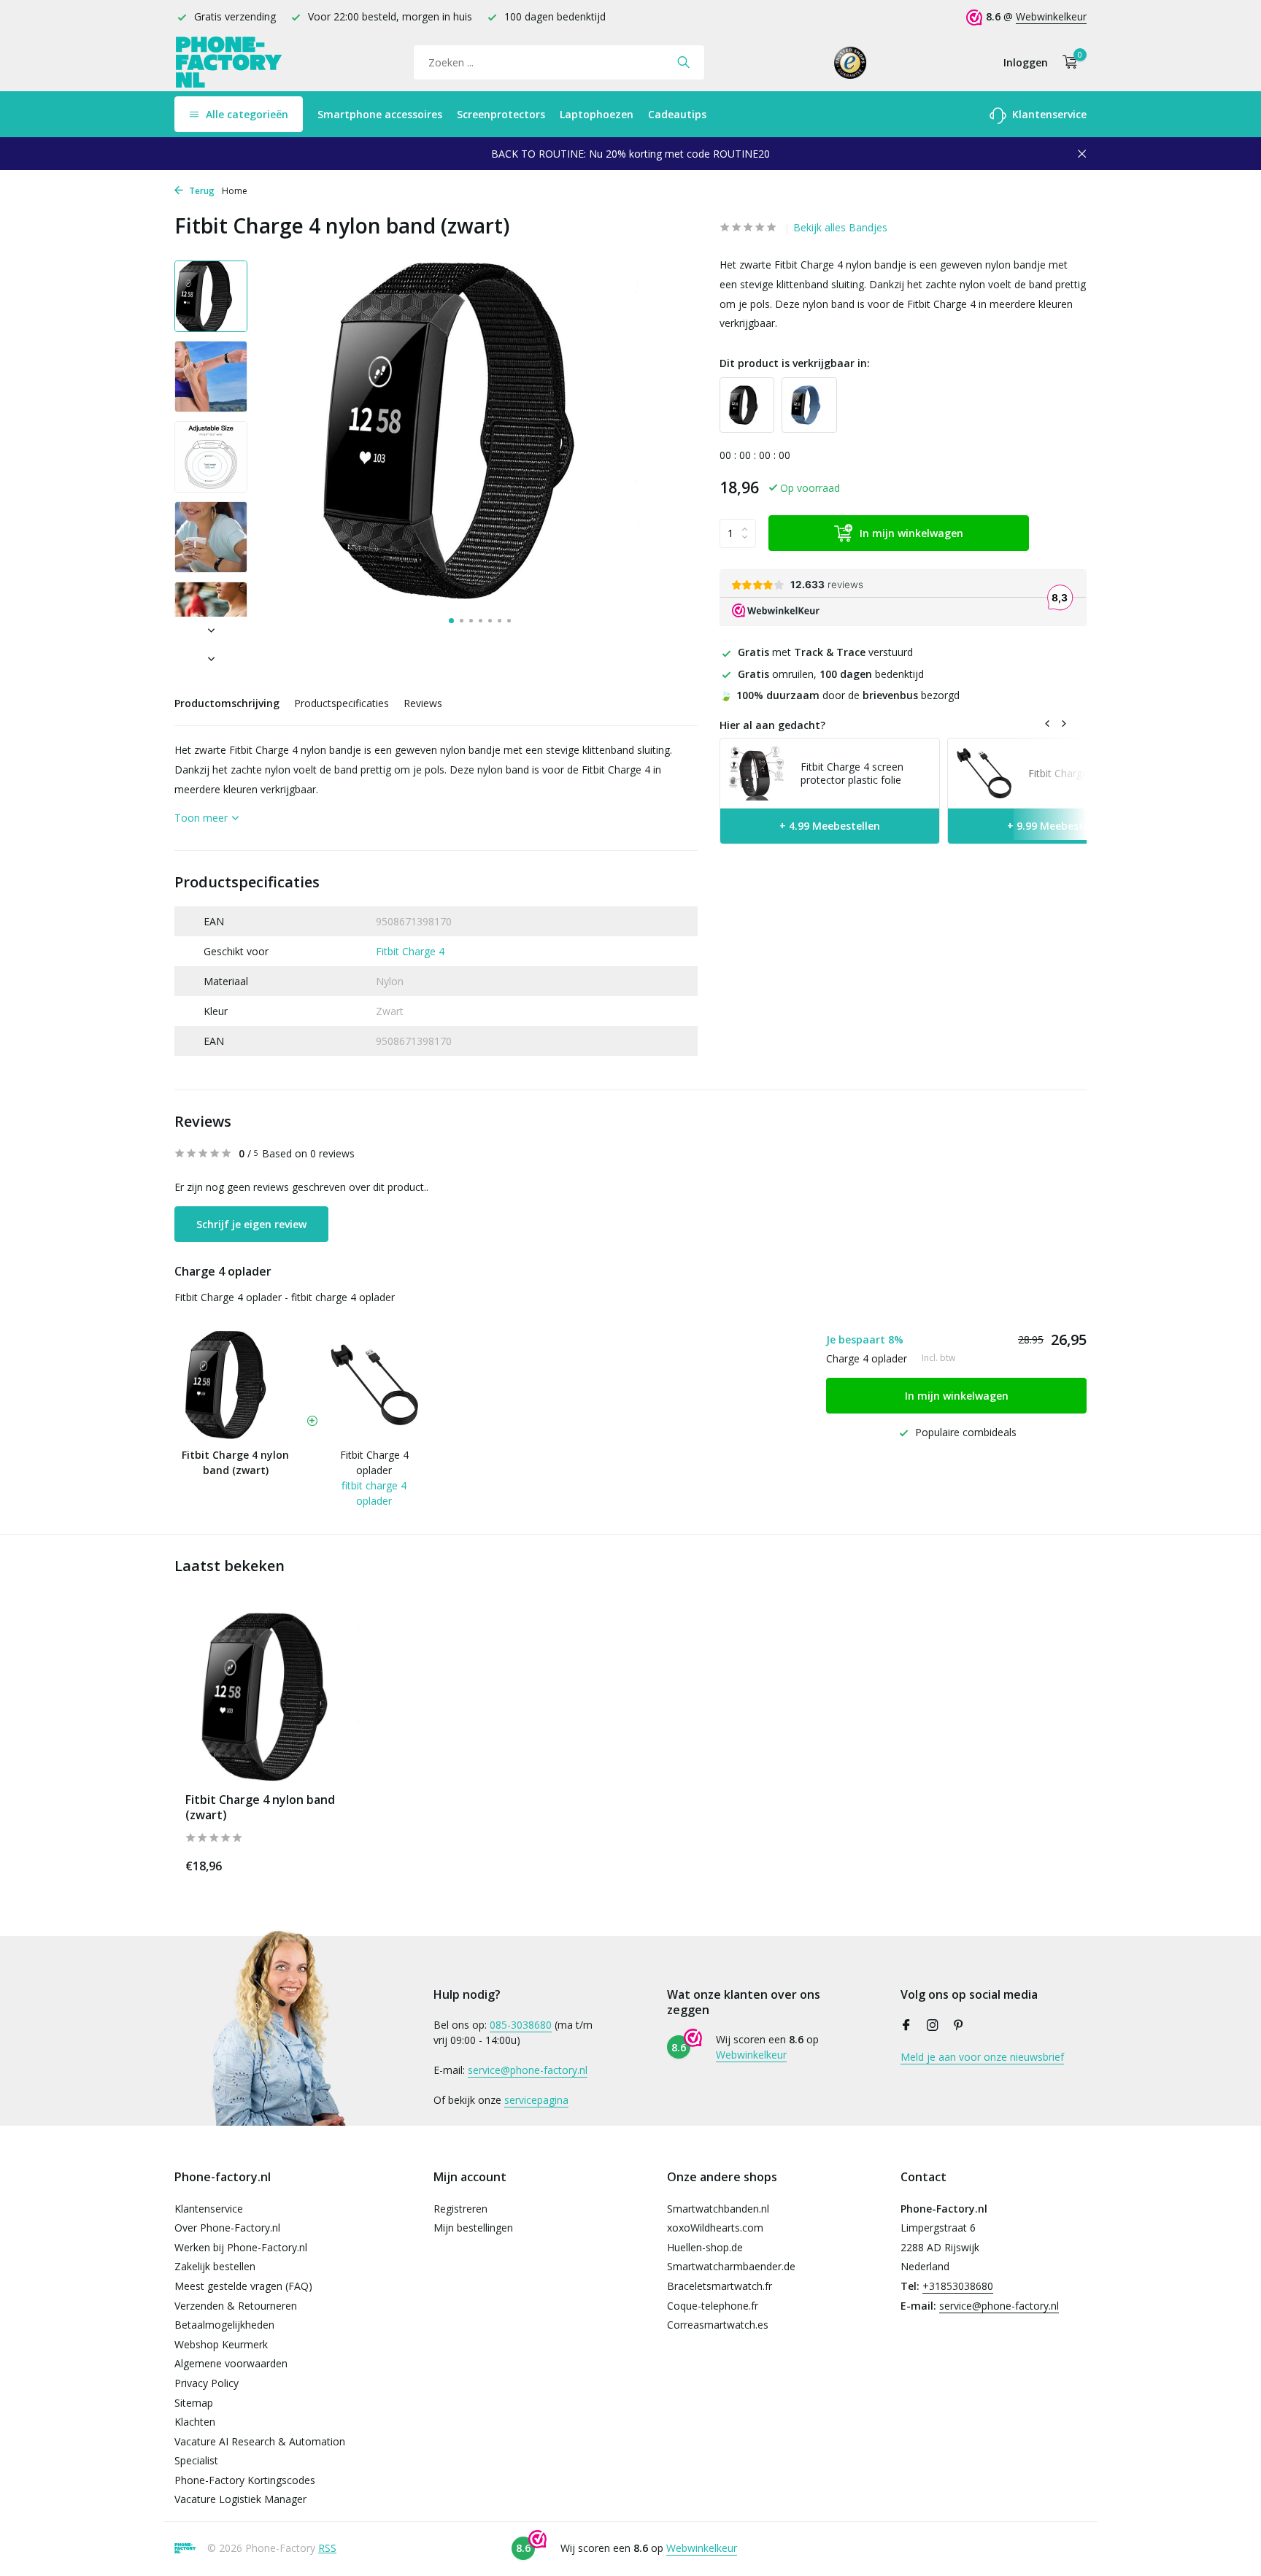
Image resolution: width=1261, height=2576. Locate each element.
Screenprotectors (501, 114)
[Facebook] (906, 2026)
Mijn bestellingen (473, 2228)
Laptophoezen (597, 114)
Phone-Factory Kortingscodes (245, 2480)
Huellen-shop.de (705, 2247)
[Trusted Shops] (851, 62)
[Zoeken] (683, 62)
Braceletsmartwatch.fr (720, 2286)
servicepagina (536, 2100)
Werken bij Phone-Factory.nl (241, 2247)
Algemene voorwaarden (231, 2363)
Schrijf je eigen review (251, 1224)
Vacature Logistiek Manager (240, 2499)
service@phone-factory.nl (528, 2070)
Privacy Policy (207, 2383)
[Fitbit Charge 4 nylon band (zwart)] (280, 1697)
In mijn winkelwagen (911, 533)
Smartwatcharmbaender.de (731, 2266)
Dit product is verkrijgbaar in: (795, 362)
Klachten (195, 2422)
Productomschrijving (227, 703)
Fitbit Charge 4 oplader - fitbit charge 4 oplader (285, 1297)
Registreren (460, 2209)
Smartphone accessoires (380, 114)
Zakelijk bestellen (215, 2266)
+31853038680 (958, 2286)
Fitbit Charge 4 (410, 951)
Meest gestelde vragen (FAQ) (243, 2286)
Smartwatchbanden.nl (718, 2209)
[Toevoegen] (350, 1863)
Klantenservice (1048, 114)
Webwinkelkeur (1051, 16)
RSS (327, 2548)
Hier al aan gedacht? (772, 724)
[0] (1067, 62)
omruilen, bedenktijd (831, 673)
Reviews (423, 703)
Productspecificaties (342, 703)
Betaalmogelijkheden (224, 2325)
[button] (451, 621)
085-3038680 (521, 2025)
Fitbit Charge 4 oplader (374, 1462)
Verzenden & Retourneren (236, 2306)
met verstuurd (825, 652)
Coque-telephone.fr (713, 2306)
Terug (201, 191)
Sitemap (194, 2403)
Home (235, 191)
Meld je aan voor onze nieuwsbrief (982, 2057)
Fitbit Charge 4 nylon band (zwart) (260, 1808)
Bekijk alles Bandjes (840, 227)
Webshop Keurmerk (221, 2344)
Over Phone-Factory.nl (227, 2228)
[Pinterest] (959, 2026)
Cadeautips (677, 114)
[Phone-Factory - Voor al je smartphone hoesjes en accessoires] (229, 62)
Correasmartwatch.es (718, 2325)
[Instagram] (933, 2026)
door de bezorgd (840, 694)
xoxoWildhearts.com (715, 2228)
